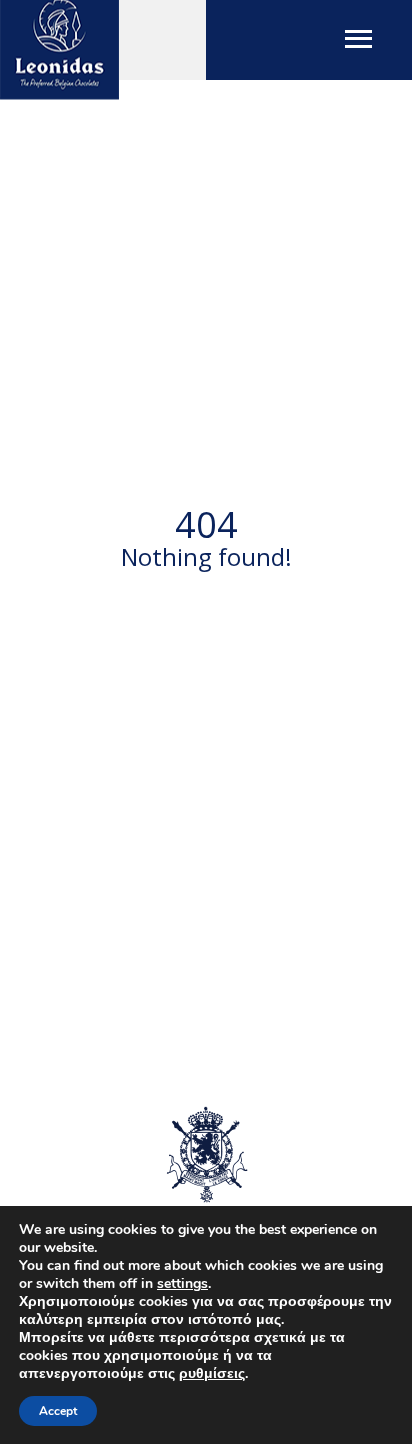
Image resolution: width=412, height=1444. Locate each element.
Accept (58, 1411)
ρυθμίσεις (212, 1374)
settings (182, 1284)
